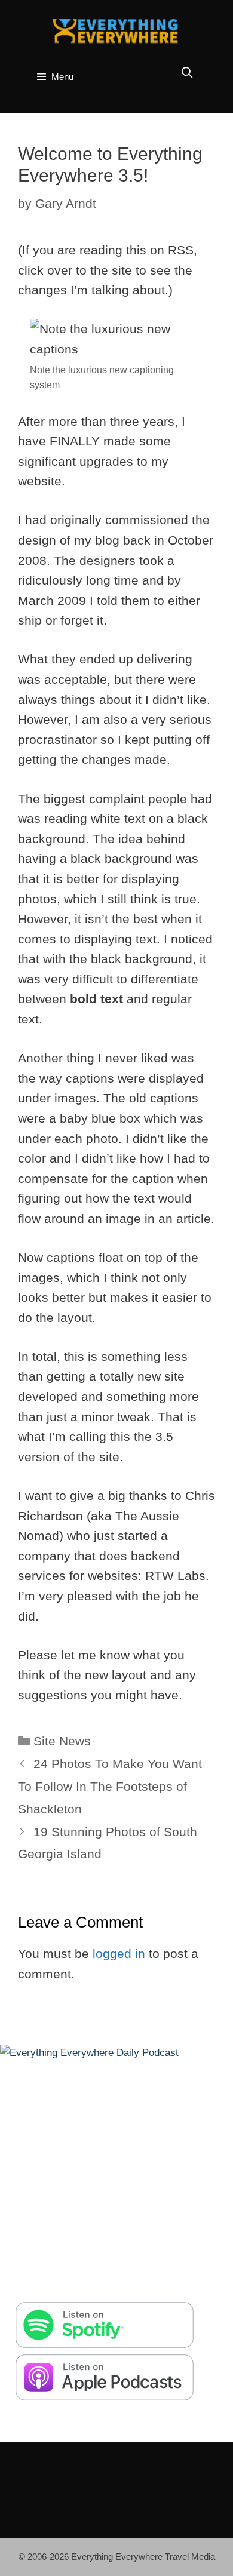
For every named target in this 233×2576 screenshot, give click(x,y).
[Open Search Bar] (187, 73)
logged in (119, 1953)
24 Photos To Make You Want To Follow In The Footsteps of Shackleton (110, 1786)
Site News (62, 1741)
